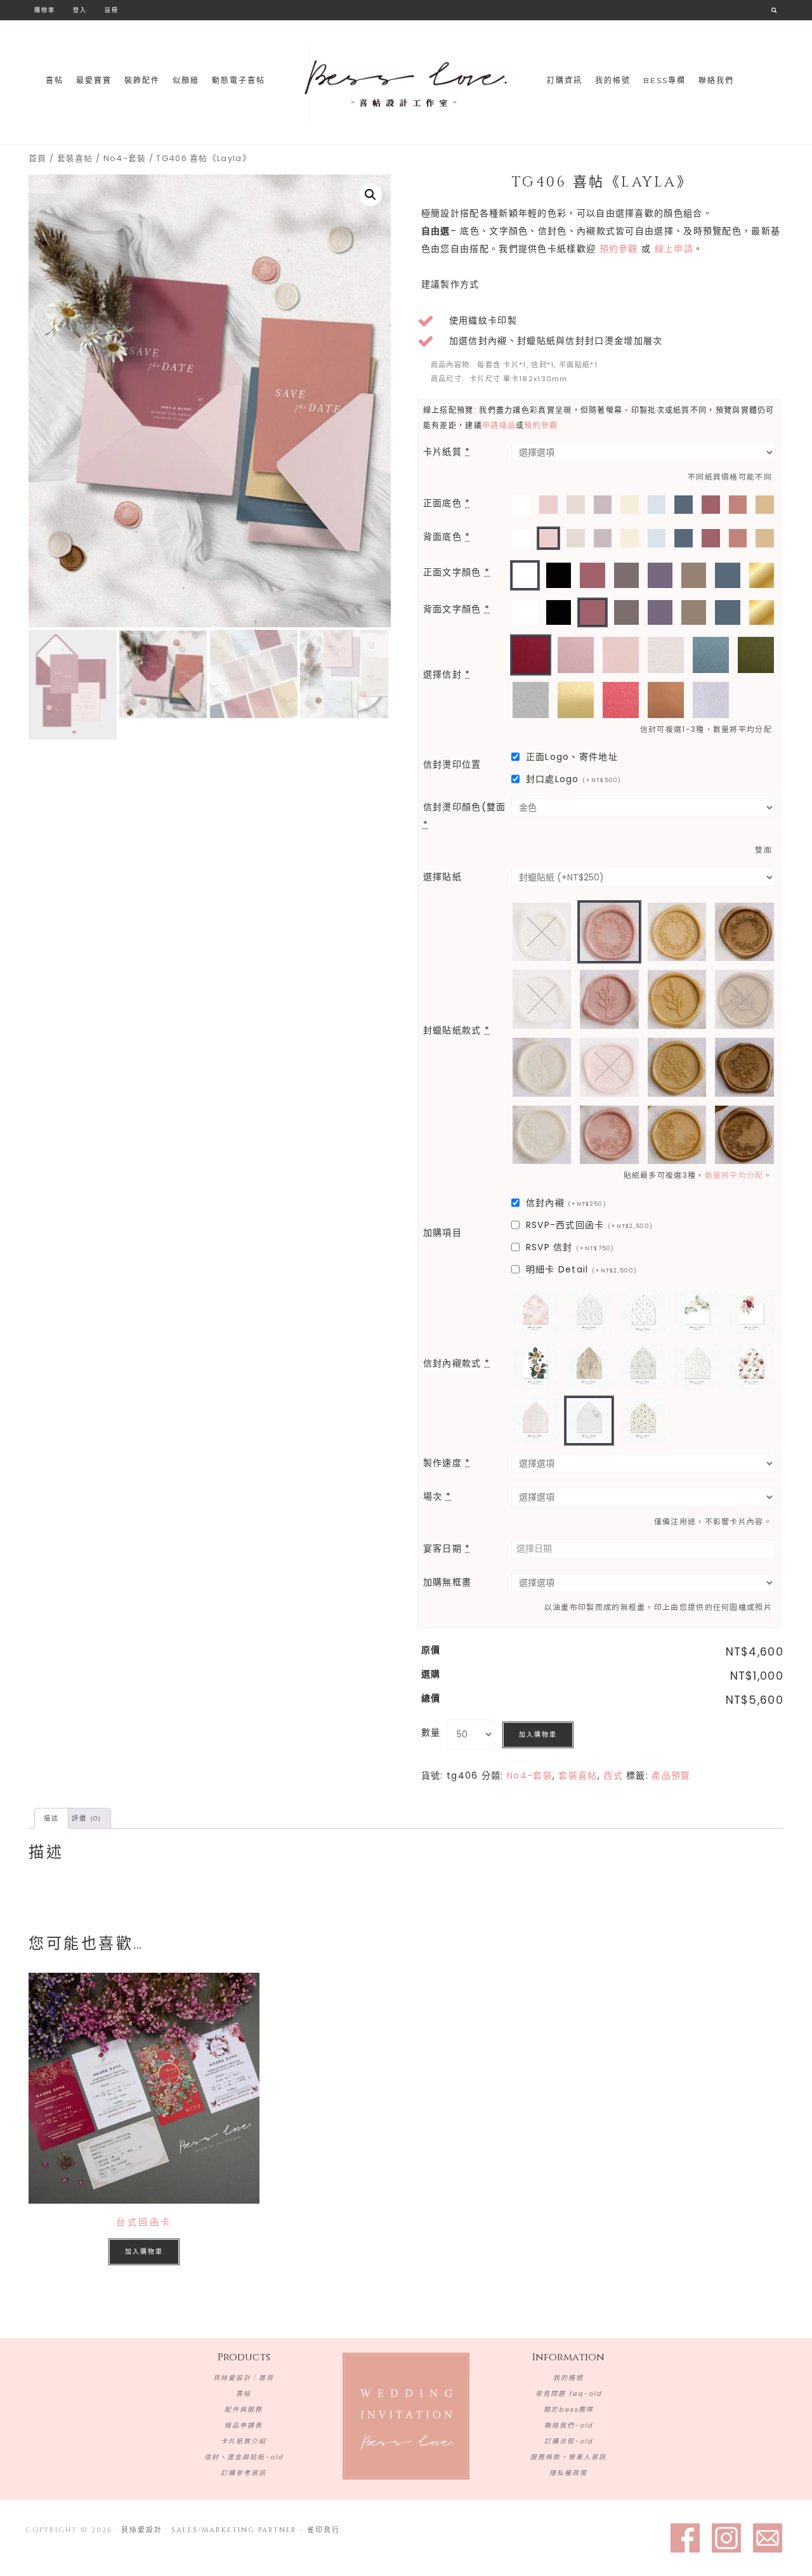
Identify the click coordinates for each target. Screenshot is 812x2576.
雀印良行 (324, 2530)
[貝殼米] (666, 655)
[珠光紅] (621, 700)
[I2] (765, 505)
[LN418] (643, 1421)
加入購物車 (538, 1735)
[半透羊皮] (711, 700)
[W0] (522, 505)
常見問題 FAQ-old (569, 2394)
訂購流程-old (569, 2441)
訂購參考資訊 (244, 2473)
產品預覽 (671, 1775)
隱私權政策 (568, 2473)
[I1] (630, 505)
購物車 (45, 10)
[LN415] (751, 1366)
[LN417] (589, 1421)
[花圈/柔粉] (609, 932)
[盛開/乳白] (542, 1135)
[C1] (657, 505)
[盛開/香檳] (677, 1135)
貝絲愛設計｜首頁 (244, 2378)
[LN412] (589, 1366)
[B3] (684, 505)
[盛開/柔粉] (609, 1135)
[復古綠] (756, 655)
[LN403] (589, 1312)
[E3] (738, 505)
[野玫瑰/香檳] (677, 1067)
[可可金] (666, 700)
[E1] (548, 505)
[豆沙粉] (576, 655)
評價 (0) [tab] (87, 1818)
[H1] (576, 505)
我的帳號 (568, 2378)
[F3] (711, 505)
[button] (370, 195)
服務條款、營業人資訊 (568, 2457)
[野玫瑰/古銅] (744, 1067)
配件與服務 (244, 2409)
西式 (613, 1775)
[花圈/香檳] (677, 932)
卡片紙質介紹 (244, 2441)
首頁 (38, 158)
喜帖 (244, 2394)
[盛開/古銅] (744, 1135)
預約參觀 (619, 249)
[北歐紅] (531, 655)
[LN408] (697, 1312)
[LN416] (535, 1421)
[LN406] (643, 1312)
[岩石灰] (531, 700)
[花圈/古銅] (744, 932)
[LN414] (697, 1366)
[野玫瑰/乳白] (542, 1067)
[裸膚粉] (621, 655)
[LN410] (535, 1366)
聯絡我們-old (569, 2425)
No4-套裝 (125, 158)
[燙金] (762, 575)
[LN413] (643, 1366)
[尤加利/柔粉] (609, 999)
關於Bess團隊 (569, 2409)
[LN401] (535, 1312)
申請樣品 (499, 425)
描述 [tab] (51, 1818)
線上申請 (674, 249)
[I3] (694, 575)
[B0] (559, 575)
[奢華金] (576, 700)
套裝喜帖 (75, 158)
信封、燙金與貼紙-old (244, 2457)
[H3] (626, 575)
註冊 (112, 10)
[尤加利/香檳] (677, 999)
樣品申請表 (244, 2425)
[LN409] (751, 1312)
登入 (80, 10)
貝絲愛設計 (406, 84)
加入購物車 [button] (144, 2252)
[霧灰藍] (711, 655)
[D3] (660, 575)
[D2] (603, 505)
